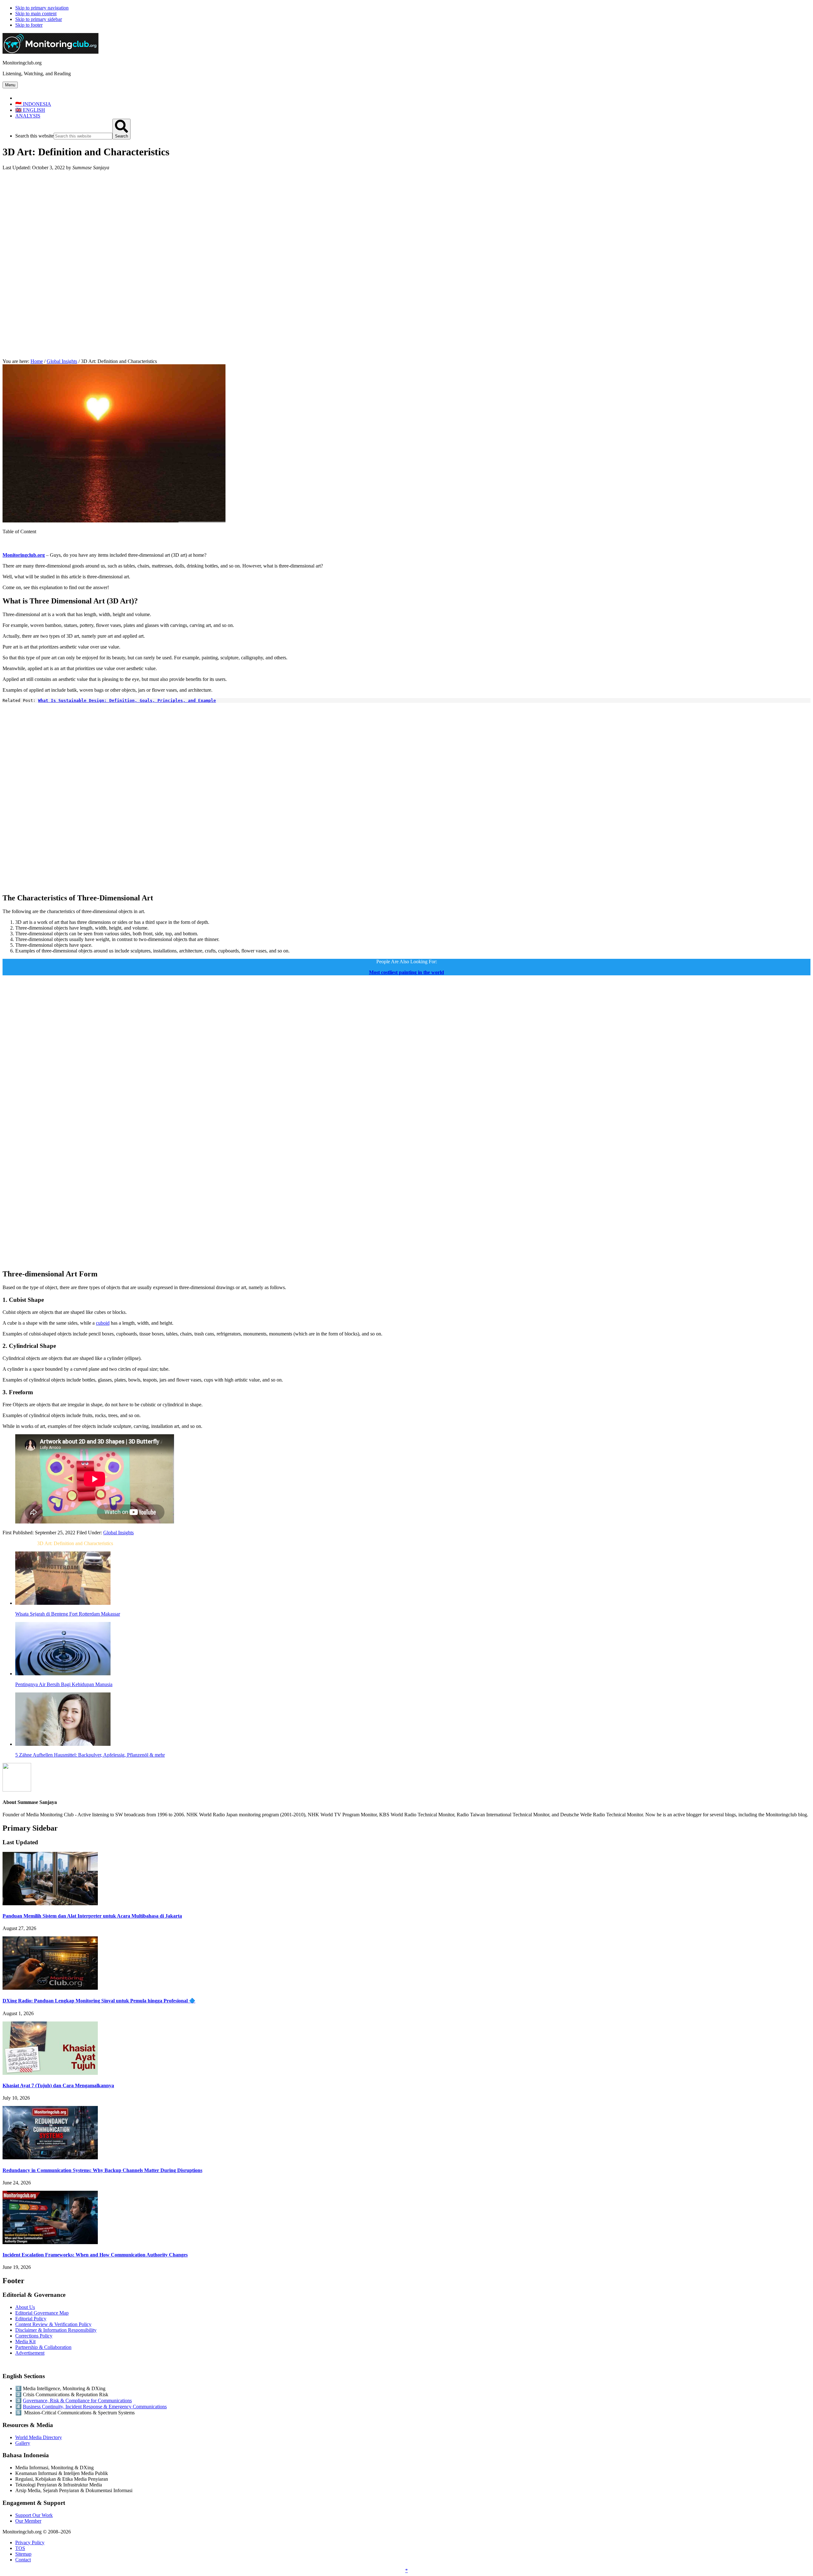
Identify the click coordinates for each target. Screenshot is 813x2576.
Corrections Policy (34, 2336)
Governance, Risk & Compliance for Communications (77, 2401)
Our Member (28, 2521)
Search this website (34, 136)
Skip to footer (29, 25)
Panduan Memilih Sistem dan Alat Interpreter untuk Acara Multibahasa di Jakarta (92, 1916)
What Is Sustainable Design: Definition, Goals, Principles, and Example (127, 700)
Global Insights (118, 1533)
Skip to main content (36, 13)
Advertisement (30, 2353)
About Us (25, 2307)
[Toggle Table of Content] (7, 544)
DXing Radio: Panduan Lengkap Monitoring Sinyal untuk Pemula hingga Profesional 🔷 (99, 2001)
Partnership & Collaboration (43, 2347)
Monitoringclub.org (24, 555)
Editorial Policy (31, 2319)
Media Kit (25, 2341)
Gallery (23, 2443)
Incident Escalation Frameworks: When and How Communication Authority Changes (95, 2255)
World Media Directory (39, 2437)
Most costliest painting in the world (406, 972)
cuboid (103, 1323)
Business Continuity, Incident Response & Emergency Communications (95, 2407)
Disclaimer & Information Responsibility (56, 2330)
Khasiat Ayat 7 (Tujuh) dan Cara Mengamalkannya (58, 2085)
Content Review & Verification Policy (53, 2324)
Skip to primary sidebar (39, 19)
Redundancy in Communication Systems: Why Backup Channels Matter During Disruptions (102, 2170)
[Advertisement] (406, 220)
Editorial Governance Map (42, 2313)
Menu (10, 85)
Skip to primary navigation (42, 8)
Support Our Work (34, 2515)
